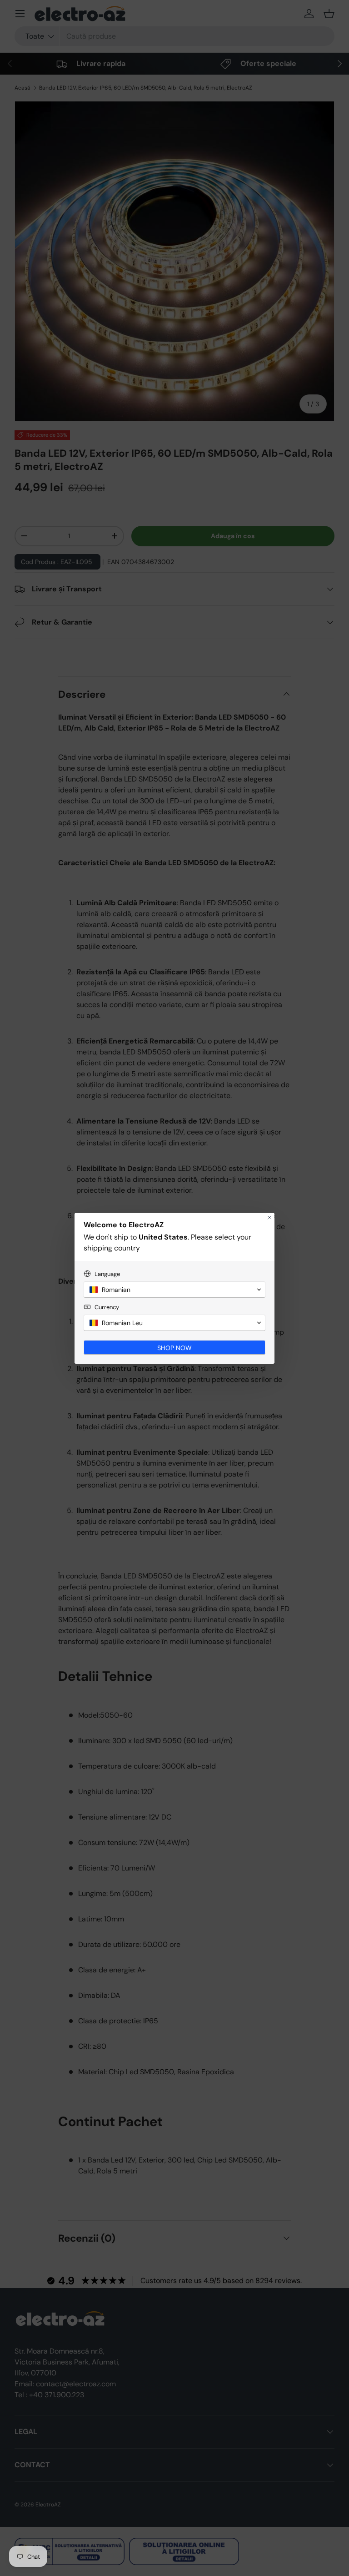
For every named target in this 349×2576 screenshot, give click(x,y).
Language (107, 1274)
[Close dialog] (269, 1218)
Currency (107, 1307)
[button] (174, 1290)
